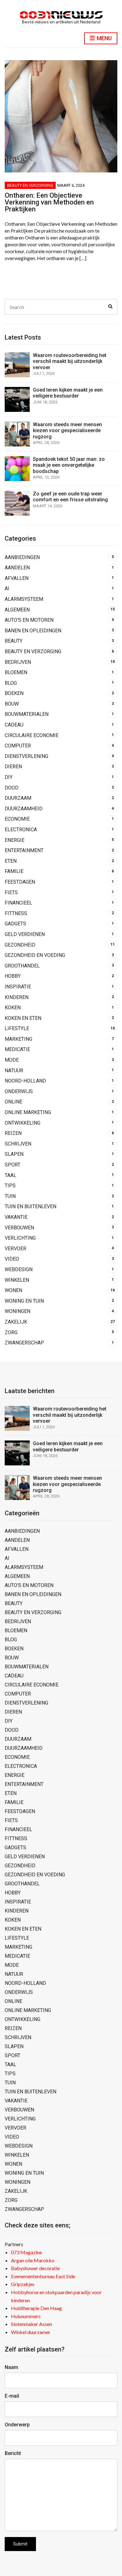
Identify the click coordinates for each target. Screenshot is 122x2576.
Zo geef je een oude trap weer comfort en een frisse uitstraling (70, 497)
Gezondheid (20, 945)
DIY (9, 777)
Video (12, 1259)
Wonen (13, 1290)
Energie (15, 840)
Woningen (18, 1311)
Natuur (14, 1071)
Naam (11, 2367)
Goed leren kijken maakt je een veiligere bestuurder (68, 393)
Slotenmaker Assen (31, 2324)
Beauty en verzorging (30, 185)
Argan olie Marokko (33, 2260)
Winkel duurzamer (31, 2332)
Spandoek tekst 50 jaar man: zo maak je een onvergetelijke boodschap (69, 465)
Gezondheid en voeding (35, 955)
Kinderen (17, 997)
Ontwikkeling (23, 1123)
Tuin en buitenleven (30, 1206)
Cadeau (14, 725)
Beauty (14, 641)
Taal (10, 1175)
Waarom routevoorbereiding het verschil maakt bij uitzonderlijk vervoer (70, 361)
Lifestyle (17, 1028)
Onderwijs (19, 1091)
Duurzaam (18, 798)
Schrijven (18, 1144)
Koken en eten (23, 1018)
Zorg (11, 1332)
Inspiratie (18, 987)
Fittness (16, 913)
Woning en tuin (24, 1301)
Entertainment (24, 850)
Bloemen (16, 672)
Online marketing (28, 1112)
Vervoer (15, 1249)
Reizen (13, 1133)
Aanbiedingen (22, 557)
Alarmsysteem (24, 599)
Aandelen (17, 568)
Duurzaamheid (24, 809)
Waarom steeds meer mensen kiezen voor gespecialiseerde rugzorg (67, 430)
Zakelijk (16, 1322)
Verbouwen (19, 1228)
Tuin (10, 1196)
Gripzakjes (23, 2284)
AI (7, 589)
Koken (13, 1008)
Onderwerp (17, 2425)
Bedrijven (18, 662)
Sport (13, 1165)
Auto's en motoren (29, 620)
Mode (12, 1060)
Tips (10, 1186)
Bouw (12, 704)
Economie (17, 819)
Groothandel (22, 966)
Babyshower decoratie (35, 2268)
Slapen (14, 1154)
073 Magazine (26, 2252)
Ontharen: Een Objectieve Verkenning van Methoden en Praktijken (49, 202)
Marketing (18, 1039)
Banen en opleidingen (33, 631)
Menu (104, 38)
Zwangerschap (24, 1343)
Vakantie (16, 1217)
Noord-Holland (25, 1081)
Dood (12, 788)
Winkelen (17, 1280)
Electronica (21, 830)
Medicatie (17, 1049)
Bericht (13, 2453)
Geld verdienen (25, 934)
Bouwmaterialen (27, 714)
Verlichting (20, 1238)
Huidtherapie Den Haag (36, 2308)
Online (13, 1102)
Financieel (18, 903)
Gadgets (15, 924)
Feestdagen (20, 882)
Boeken (14, 693)
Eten (11, 861)
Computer (18, 746)
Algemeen (17, 610)
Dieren (13, 767)
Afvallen (17, 578)
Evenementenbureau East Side (43, 2276)
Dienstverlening (26, 756)
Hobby (13, 976)
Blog (11, 683)
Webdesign (19, 1269)
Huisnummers (26, 2316)
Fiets (11, 892)
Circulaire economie (32, 735)
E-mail (12, 2396)
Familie (14, 871)
